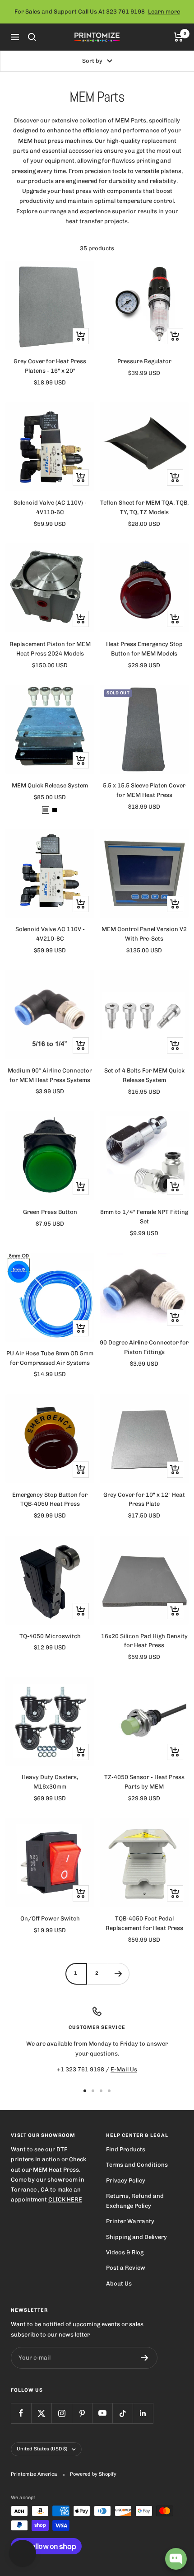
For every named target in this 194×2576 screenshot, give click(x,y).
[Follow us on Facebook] (21, 2413)
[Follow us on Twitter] (41, 2413)
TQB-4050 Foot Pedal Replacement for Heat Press (144, 1923)
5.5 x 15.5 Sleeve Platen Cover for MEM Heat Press (144, 790)
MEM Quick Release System (50, 785)
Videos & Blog (125, 2252)
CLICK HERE (65, 2199)
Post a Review (126, 2268)
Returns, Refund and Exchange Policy (135, 2201)
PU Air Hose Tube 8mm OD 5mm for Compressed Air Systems (50, 1358)
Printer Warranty (130, 2221)
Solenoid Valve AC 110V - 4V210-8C (50, 934)
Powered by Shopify (93, 2474)
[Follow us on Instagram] (62, 2413)
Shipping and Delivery (136, 2237)
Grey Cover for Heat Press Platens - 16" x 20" (50, 366)
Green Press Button (50, 1212)
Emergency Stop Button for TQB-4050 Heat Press (50, 1499)
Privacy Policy (126, 2180)
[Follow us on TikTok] (122, 2413)
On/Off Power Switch (50, 1918)
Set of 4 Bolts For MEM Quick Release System (144, 1075)
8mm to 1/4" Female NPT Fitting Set (144, 1217)
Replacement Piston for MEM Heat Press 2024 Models (50, 649)
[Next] (118, 1974)
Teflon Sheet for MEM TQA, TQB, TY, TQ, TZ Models (144, 507)
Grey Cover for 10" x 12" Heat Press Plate (144, 1499)
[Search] (32, 37)
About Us (119, 2283)
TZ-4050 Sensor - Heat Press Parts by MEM (144, 1782)
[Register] (145, 2358)
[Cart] (178, 37)
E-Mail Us (124, 2069)
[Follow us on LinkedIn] (143, 2413)
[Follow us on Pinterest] (82, 2413)
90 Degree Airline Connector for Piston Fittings (144, 1347)
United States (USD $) (42, 2449)
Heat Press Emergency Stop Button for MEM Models (144, 649)
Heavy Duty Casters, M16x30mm (50, 1782)
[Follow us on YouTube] (102, 2413)
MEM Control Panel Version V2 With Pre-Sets (144, 934)
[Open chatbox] (176, 2559)
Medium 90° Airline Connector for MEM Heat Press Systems (50, 1075)
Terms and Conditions (137, 2165)
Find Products (126, 2149)
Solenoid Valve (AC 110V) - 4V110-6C (50, 507)
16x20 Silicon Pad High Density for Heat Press (144, 1641)
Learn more (164, 12)
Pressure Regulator (144, 361)
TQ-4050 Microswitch (50, 1636)
